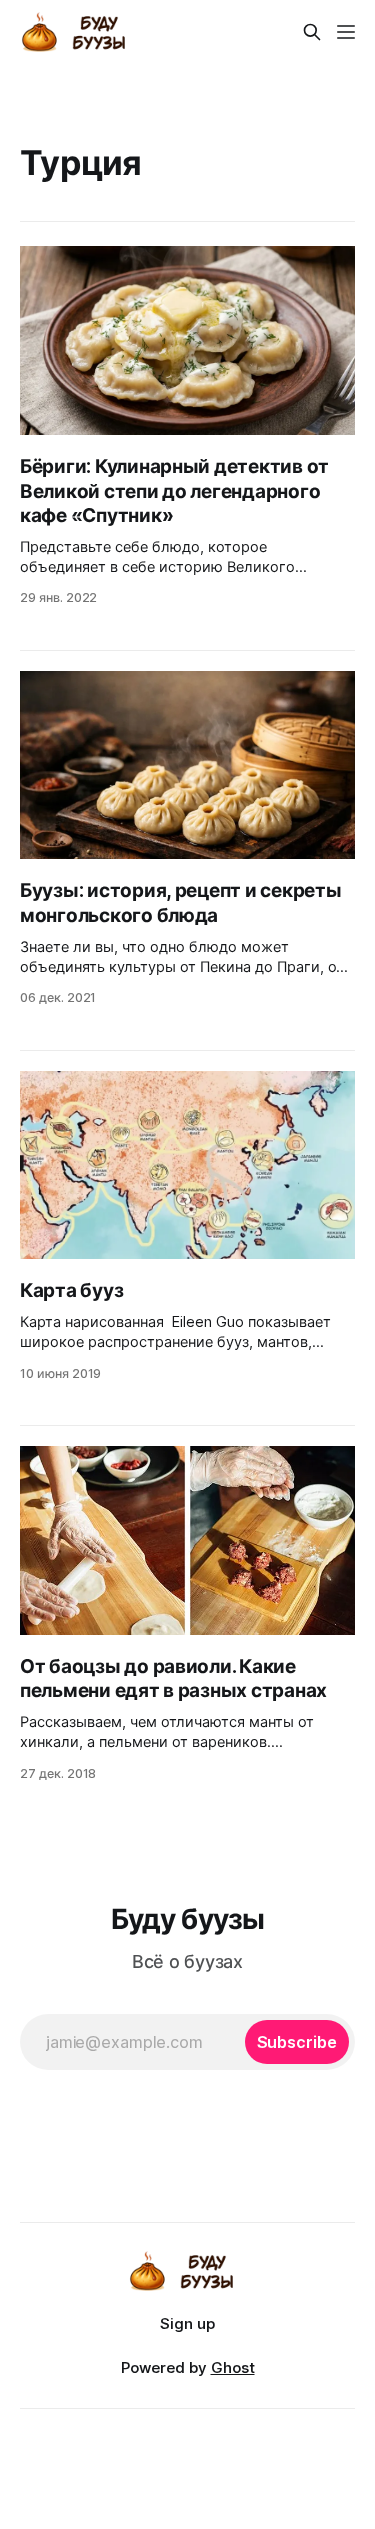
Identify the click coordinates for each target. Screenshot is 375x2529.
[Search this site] (312, 32)
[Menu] (346, 32)
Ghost (233, 2367)
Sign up (187, 2323)
